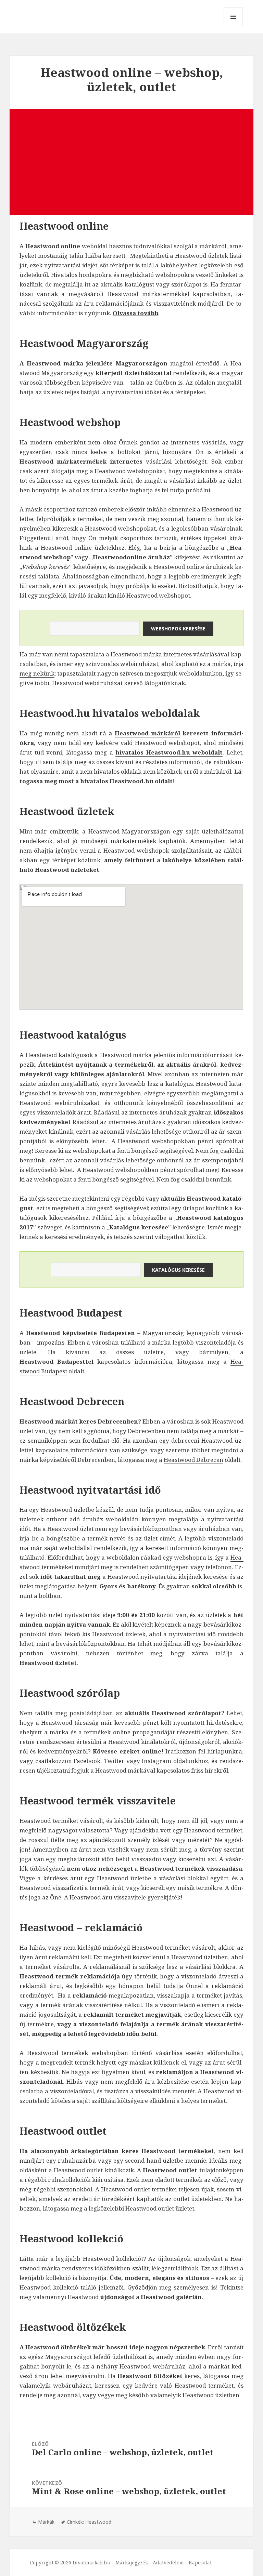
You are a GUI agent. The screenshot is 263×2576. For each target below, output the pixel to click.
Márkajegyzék (132, 2562)
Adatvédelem (168, 2562)
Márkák (46, 2522)
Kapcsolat (200, 2562)
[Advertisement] (132, 162)
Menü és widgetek (233, 26)
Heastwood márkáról (147, 733)
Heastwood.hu (131, 781)
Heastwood (98, 2522)
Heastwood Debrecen (193, 1460)
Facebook (87, 1761)
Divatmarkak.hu (92, 2562)
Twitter (114, 1761)
